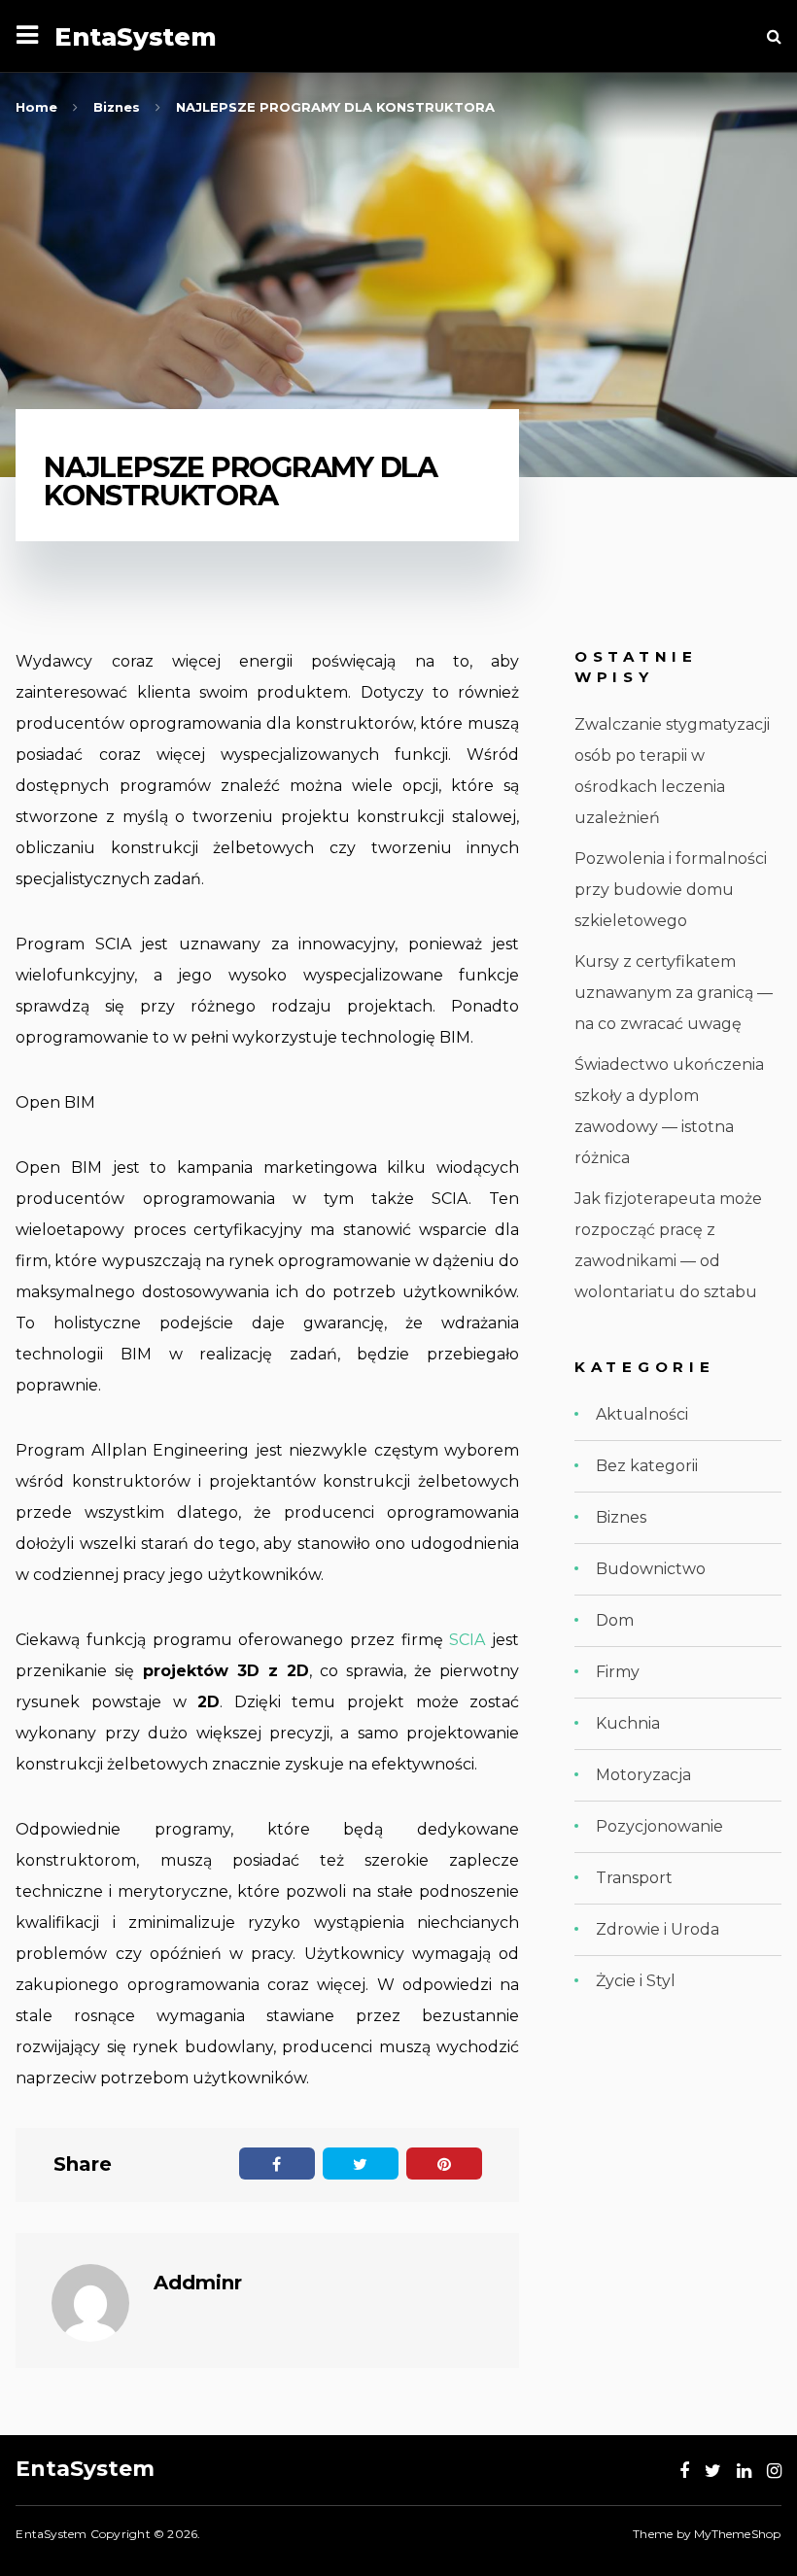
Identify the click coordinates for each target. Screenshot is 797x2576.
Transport (634, 1878)
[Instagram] (774, 2471)
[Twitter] (713, 2471)
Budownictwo (651, 1569)
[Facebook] (684, 2471)
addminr (198, 2283)
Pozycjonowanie (659, 1826)
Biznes (621, 1517)
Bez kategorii (647, 1466)
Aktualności (642, 1414)
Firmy (618, 1672)
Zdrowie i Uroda (658, 1929)
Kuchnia (628, 1723)
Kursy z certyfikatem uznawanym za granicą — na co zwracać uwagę (674, 993)
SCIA (467, 1640)
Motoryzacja (643, 1775)
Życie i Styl (636, 1981)
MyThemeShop (737, 2534)
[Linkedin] (744, 2471)
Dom (615, 1620)
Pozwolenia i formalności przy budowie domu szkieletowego (671, 890)
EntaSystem (136, 36)
